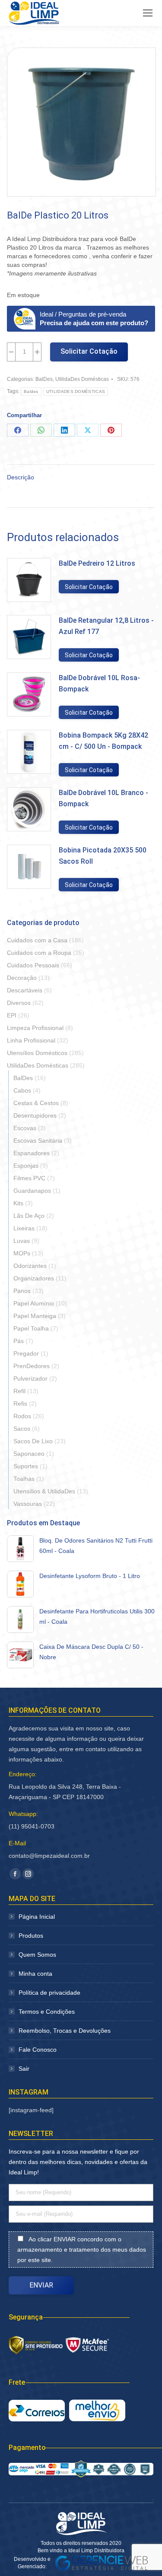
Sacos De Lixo (33, 1441)
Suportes (26, 1466)
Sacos (22, 1429)
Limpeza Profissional (35, 1028)
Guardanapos (32, 1191)
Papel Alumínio (34, 1303)
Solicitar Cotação (89, 351)
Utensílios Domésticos (37, 1053)
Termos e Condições (47, 2012)
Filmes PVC (29, 1178)
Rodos (22, 1416)
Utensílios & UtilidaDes (44, 1491)
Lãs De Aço (29, 1216)
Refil (19, 1391)
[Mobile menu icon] (148, 13)
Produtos (31, 1936)
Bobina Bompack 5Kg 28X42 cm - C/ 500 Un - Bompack (103, 741)
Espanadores (32, 1153)
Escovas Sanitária (38, 1141)
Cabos (22, 1090)
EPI (12, 1015)
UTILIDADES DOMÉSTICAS (76, 391)
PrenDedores (32, 1366)
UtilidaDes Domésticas (82, 379)
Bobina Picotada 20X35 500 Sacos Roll (103, 856)
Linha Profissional (31, 1040)
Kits (18, 1203)
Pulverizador (30, 1378)
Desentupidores (35, 1115)
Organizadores (34, 1278)
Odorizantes (30, 1266)
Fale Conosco (38, 2050)
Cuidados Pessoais (33, 965)
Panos (22, 1291)
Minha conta (35, 1974)
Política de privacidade (49, 1993)
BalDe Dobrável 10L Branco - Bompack (103, 798)
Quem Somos (37, 1955)
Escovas (25, 1128)
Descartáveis (25, 990)
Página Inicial (37, 1917)
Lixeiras (24, 1228)
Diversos (19, 1003)
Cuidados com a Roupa (39, 953)
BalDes (44, 379)
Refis (20, 1404)
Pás (19, 1341)
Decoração (22, 978)
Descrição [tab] (21, 477)
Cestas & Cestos (36, 1103)
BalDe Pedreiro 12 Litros (97, 563)
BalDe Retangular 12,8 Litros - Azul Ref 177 (106, 626)
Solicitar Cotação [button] (89, 587)
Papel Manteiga (35, 1316)
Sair (24, 2069)
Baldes (31, 391)
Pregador (26, 1353)
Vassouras (28, 1504)
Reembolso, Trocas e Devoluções (65, 2031)
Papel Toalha (31, 1328)
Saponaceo (29, 1454)
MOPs (22, 1253)
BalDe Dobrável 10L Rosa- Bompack (99, 683)
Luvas (22, 1241)
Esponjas (26, 1166)
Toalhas (24, 1479)
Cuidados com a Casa (37, 940)
